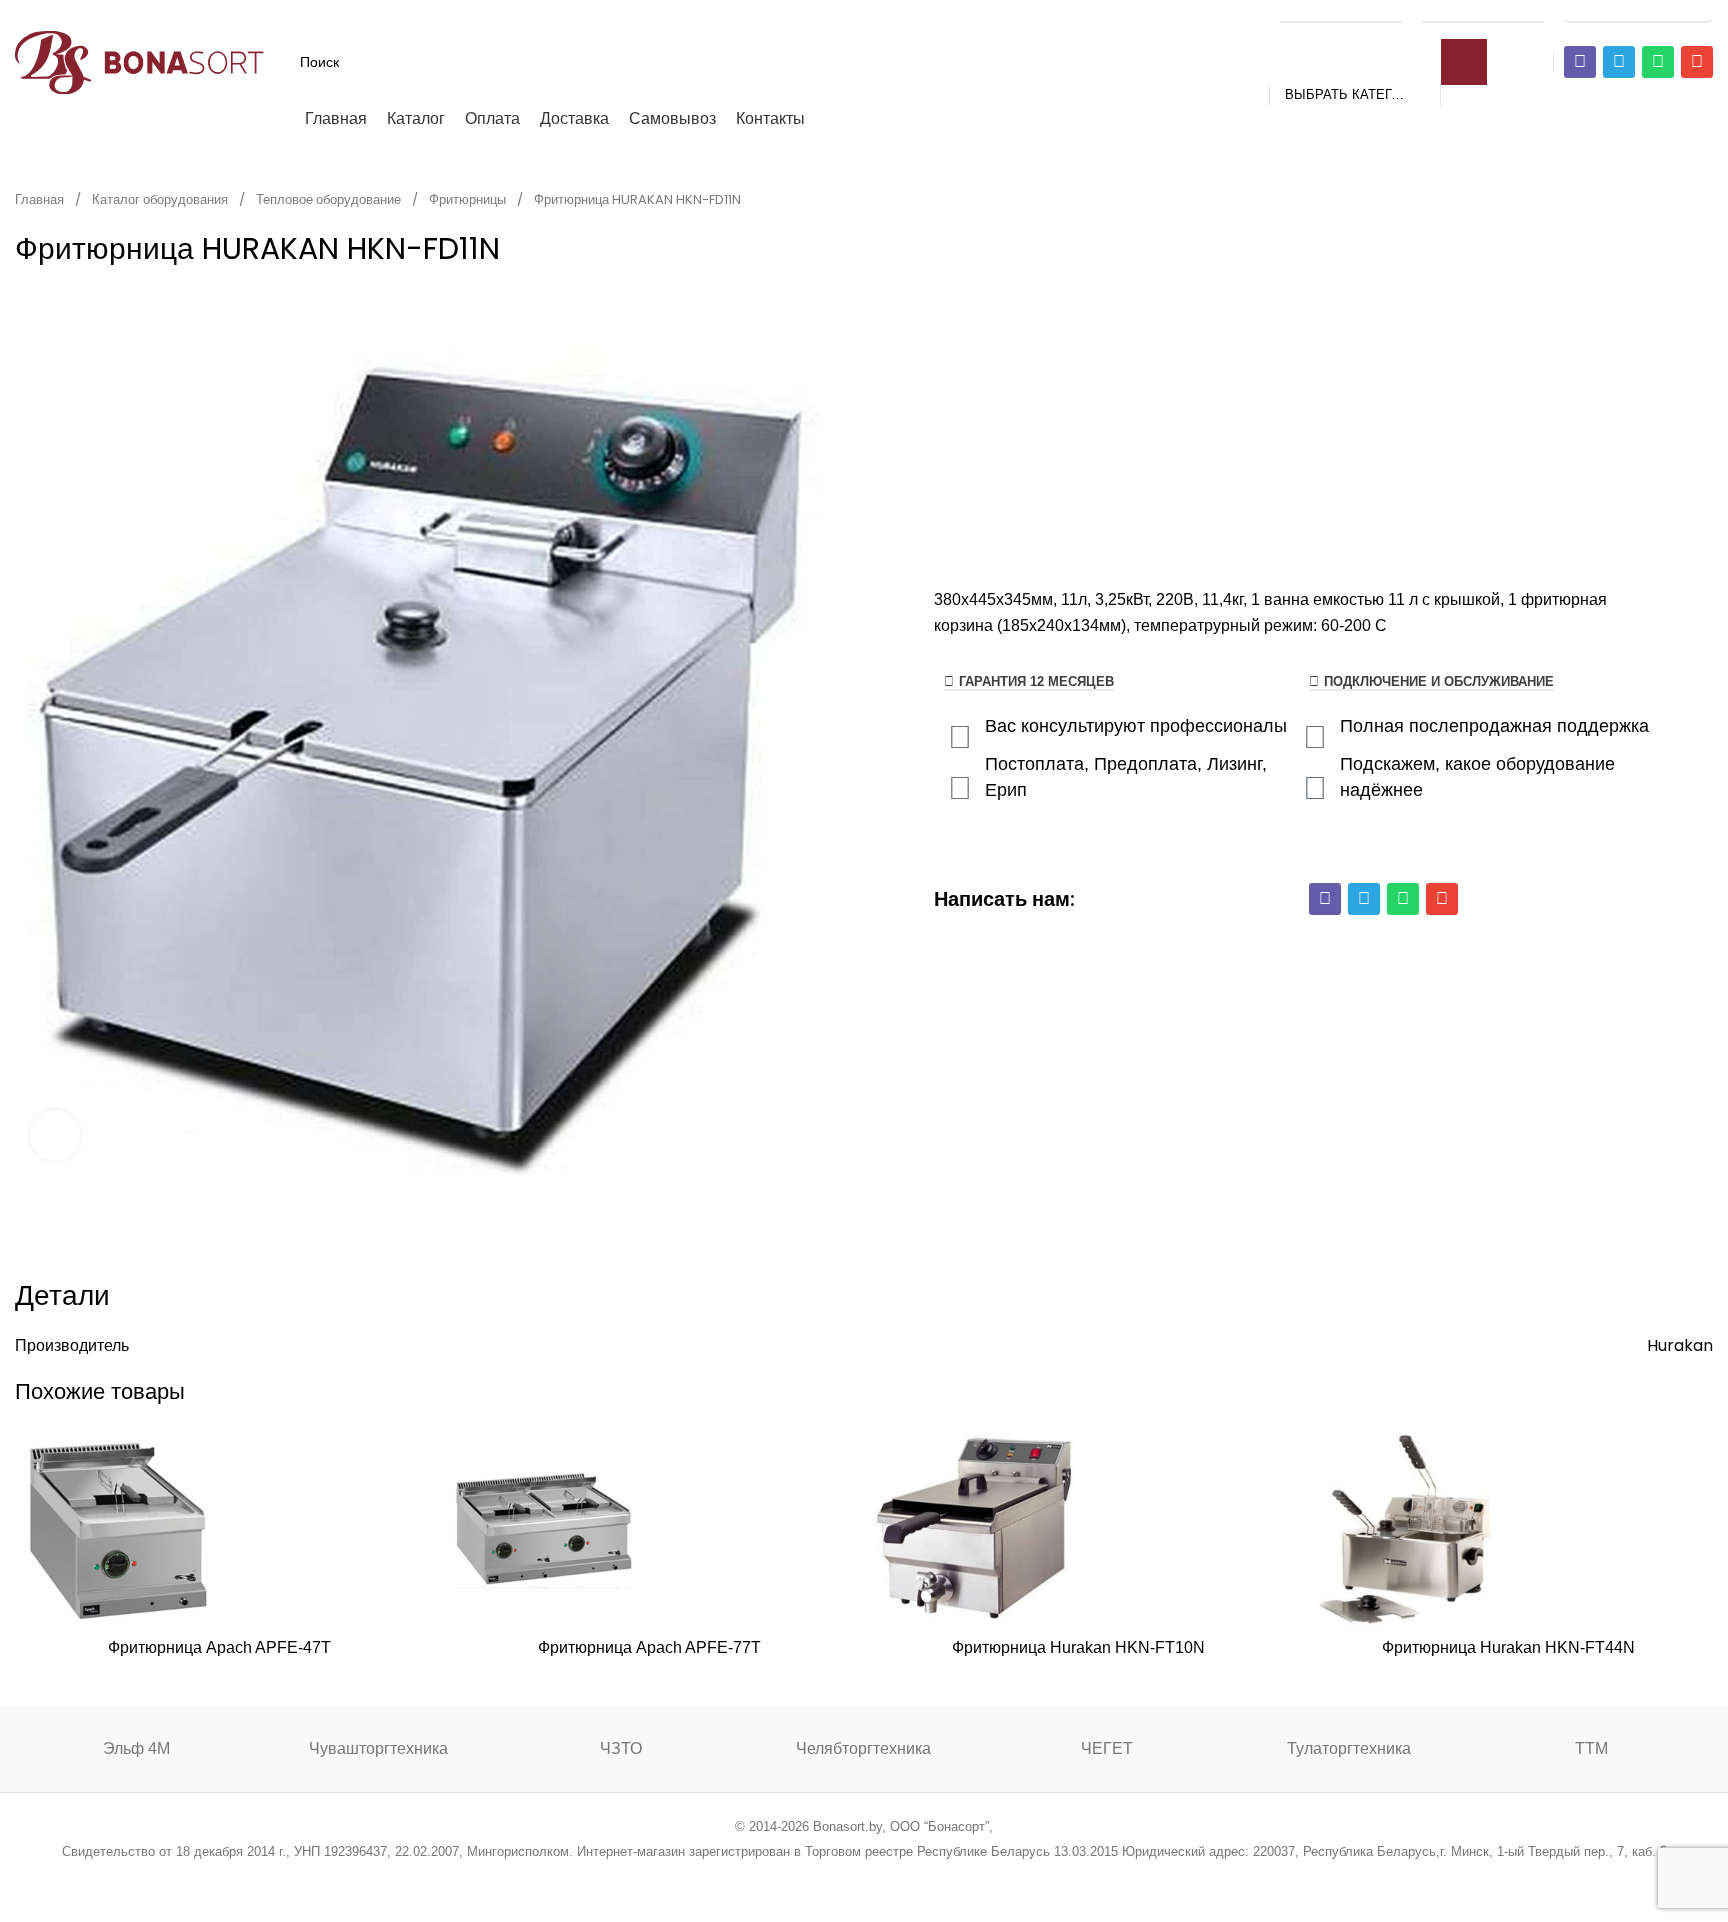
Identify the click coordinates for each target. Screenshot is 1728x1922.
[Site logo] (140, 60)
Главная (41, 199)
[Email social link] (813, 1878)
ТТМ (1591, 1748)
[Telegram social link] (939, 1878)
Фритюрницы (469, 199)
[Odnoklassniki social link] (863, 1878)
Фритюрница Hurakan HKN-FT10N (1078, 1647)
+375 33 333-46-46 (1483, 12)
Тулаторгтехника (1349, 1748)
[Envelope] (1697, 62)
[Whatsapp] (1658, 62)
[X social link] (787, 1878)
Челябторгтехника (863, 1748)
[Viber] (1580, 62)
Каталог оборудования (161, 199)
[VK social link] (914, 1878)
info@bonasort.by (1638, 12)
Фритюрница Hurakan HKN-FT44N (1508, 1647)
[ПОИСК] (1464, 62)
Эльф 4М (136, 1748)
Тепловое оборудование (330, 199)
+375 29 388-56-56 (1341, 12)
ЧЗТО (621, 1748)
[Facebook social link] (762, 1878)
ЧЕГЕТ (1107, 1748)
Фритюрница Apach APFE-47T (219, 1647)
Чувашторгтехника (378, 1748)
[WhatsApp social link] (889, 1878)
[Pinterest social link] (838, 1878)
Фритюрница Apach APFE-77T (649, 1647)
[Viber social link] (965, 1878)
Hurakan (1680, 1345)
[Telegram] (1619, 62)
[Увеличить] (55, 1135)
